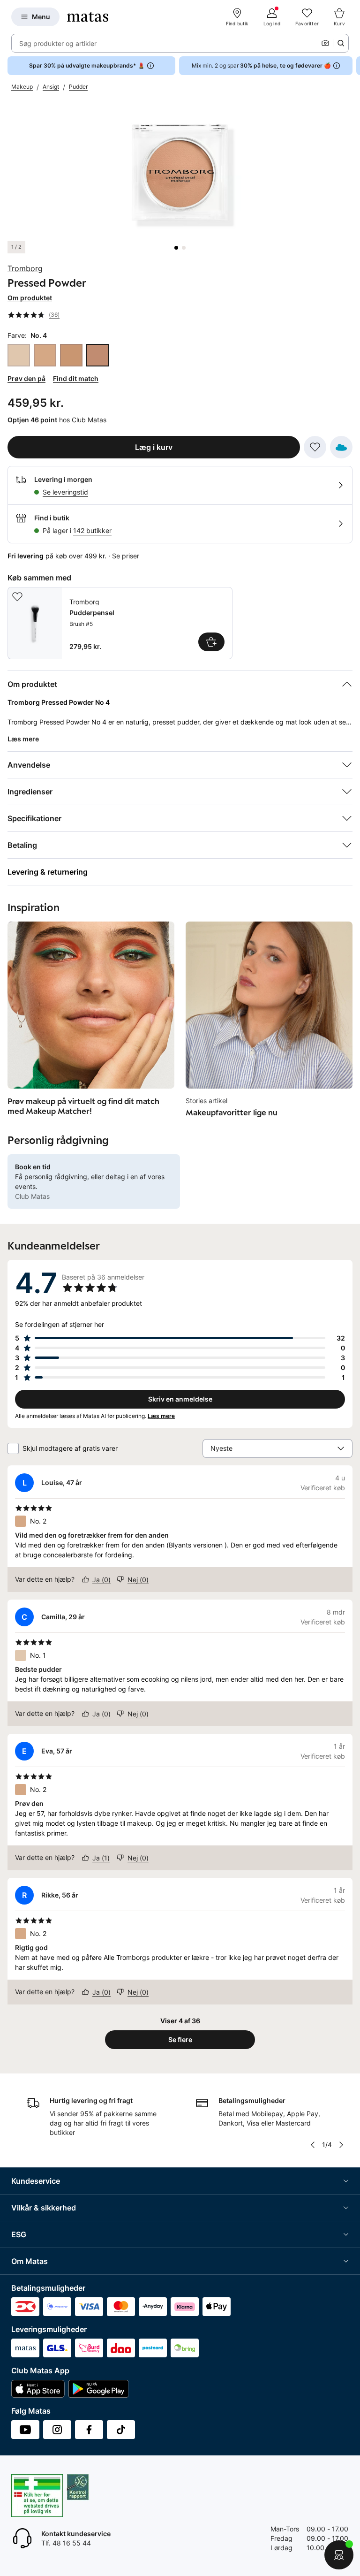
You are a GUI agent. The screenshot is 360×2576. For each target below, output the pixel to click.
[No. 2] (45, 355)
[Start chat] (339, 2555)
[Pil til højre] (352, 66)
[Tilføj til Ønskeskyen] (341, 447)
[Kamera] (325, 43)
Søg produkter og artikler (58, 43)
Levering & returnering (48, 872)
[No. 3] (71, 355)
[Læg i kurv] (211, 642)
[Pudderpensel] (120, 623)
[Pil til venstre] (313, 2145)
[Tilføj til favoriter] (315, 447)
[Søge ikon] (341, 43)
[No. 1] (19, 355)
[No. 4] (97, 355)
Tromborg (25, 268)
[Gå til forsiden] (88, 17)
